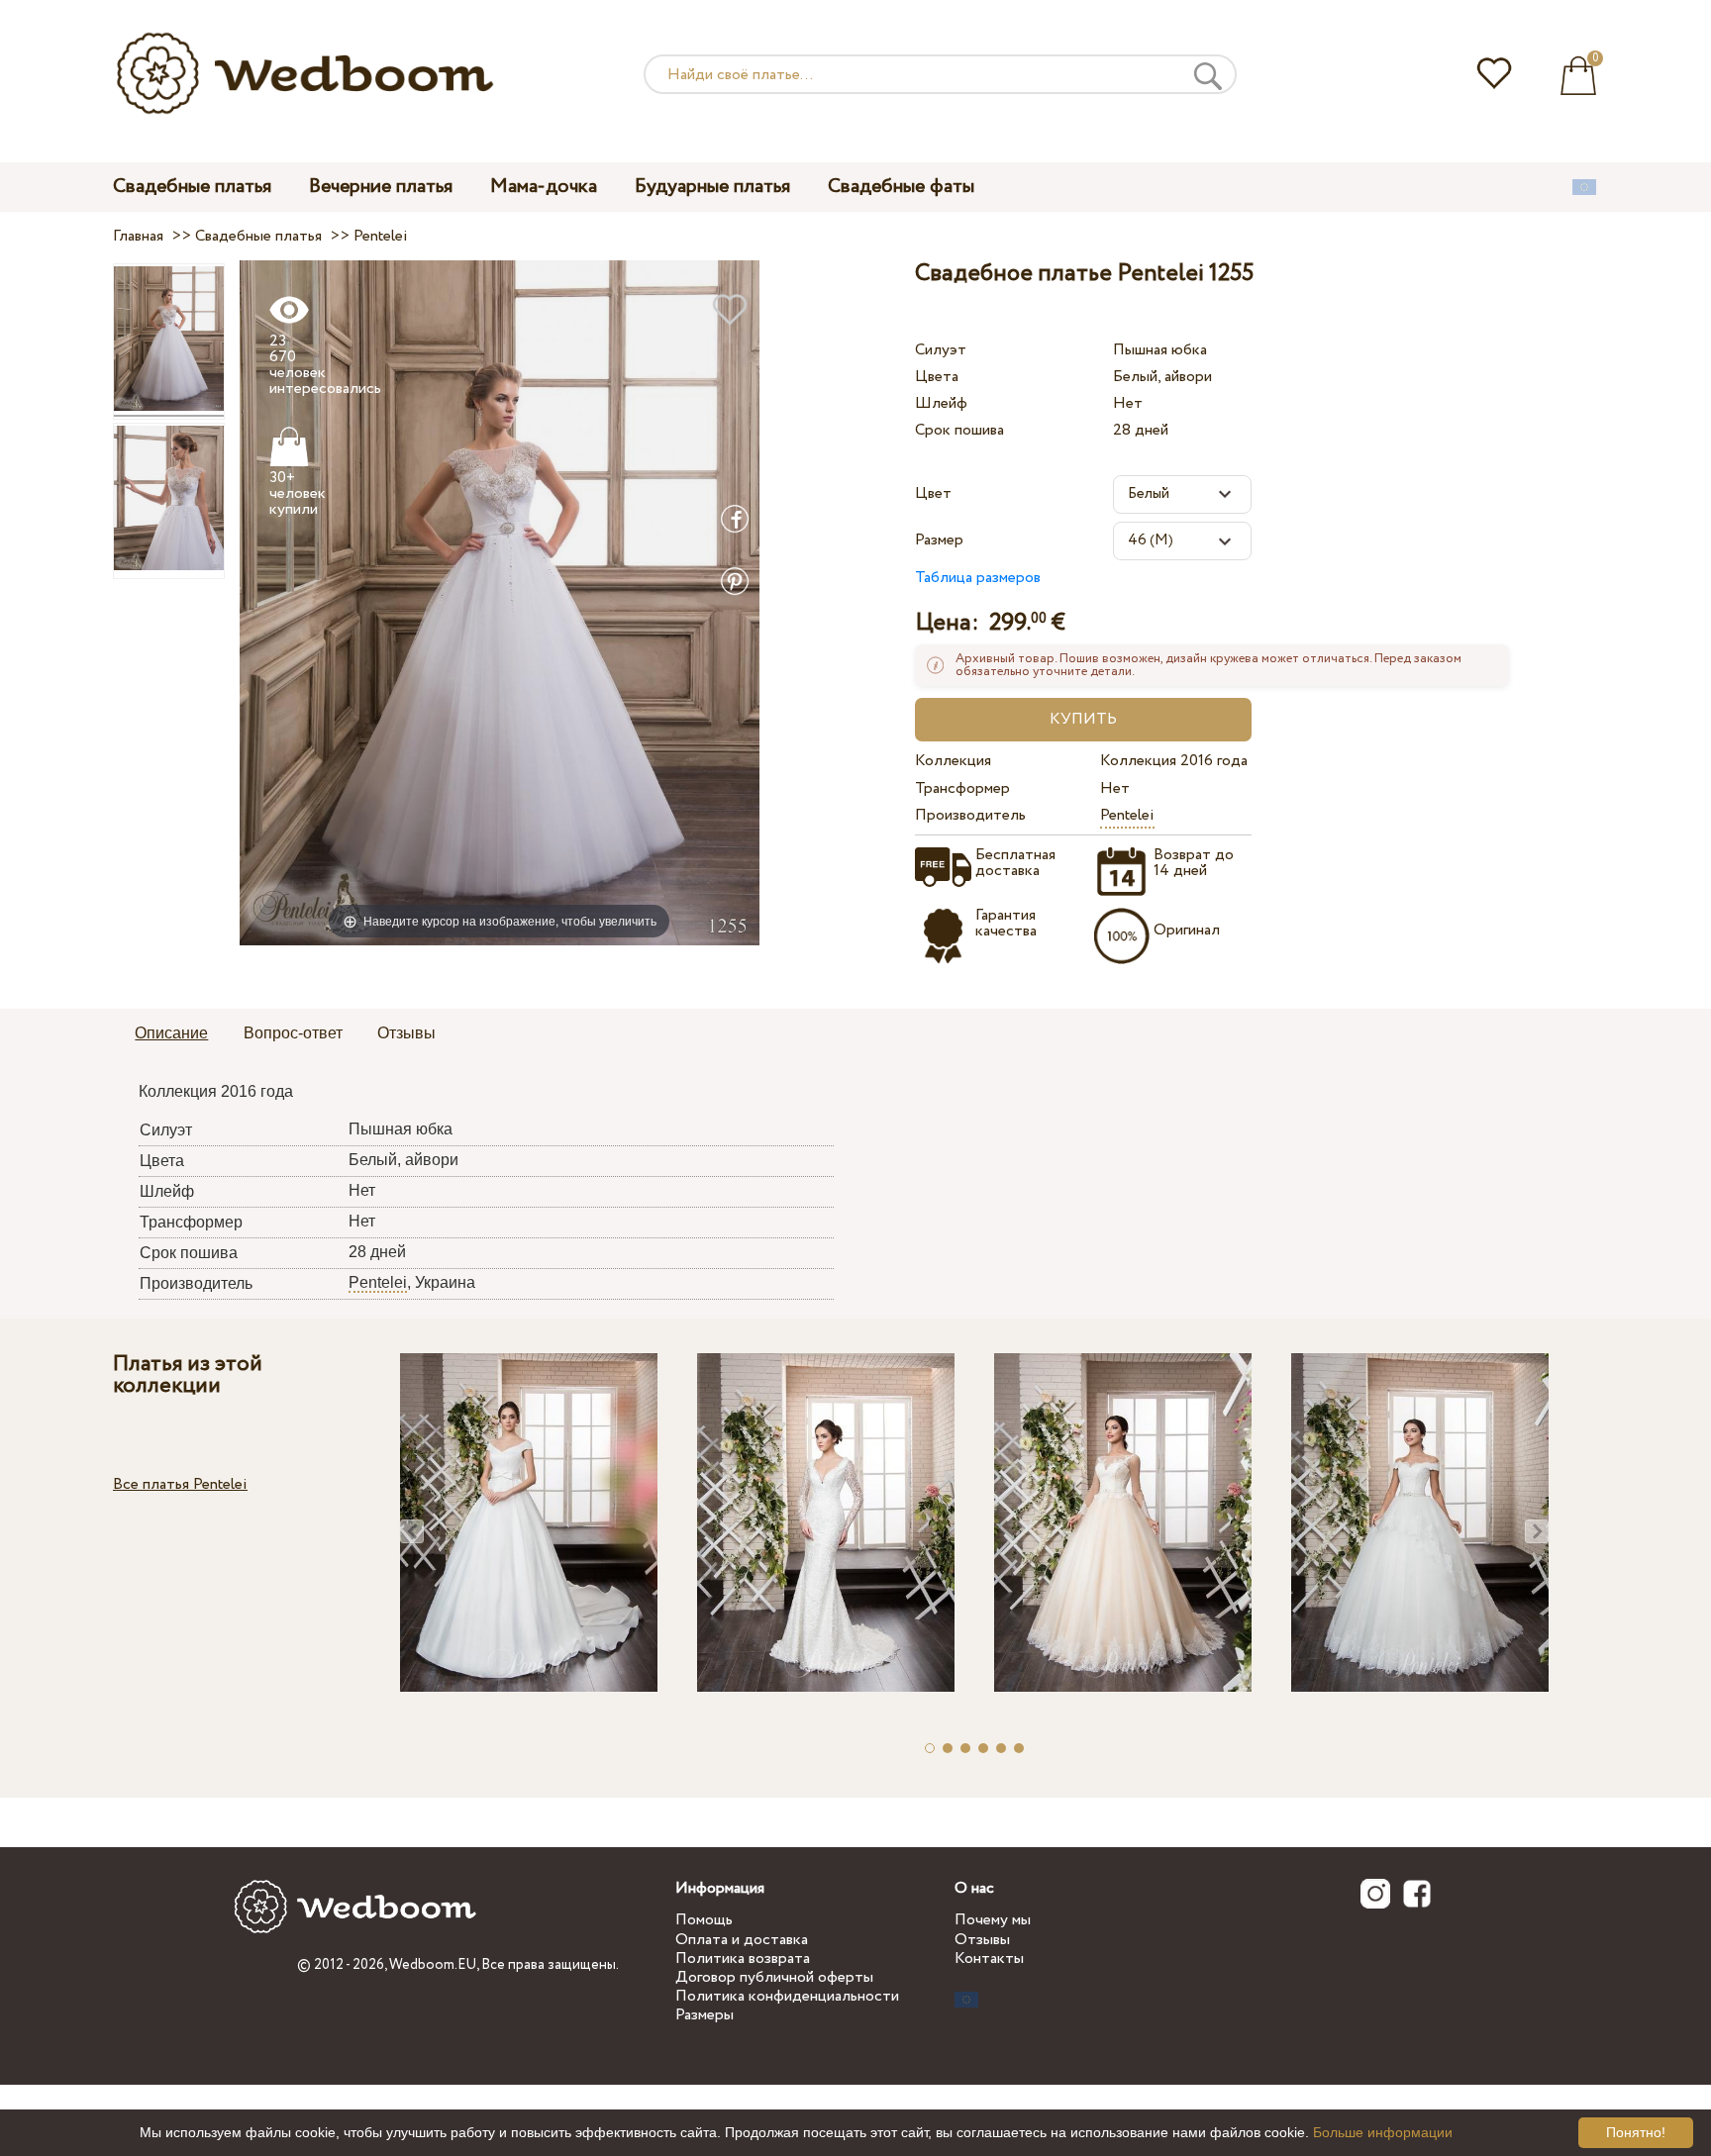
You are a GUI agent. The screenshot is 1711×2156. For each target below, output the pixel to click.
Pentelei (1127, 815)
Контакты (989, 1959)
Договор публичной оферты (774, 1977)
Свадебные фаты (901, 187)
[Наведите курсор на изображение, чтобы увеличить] (500, 601)
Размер (939, 540)
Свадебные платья (192, 187)
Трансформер (962, 788)
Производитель (970, 815)
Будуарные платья (712, 187)
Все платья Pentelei (180, 1484)
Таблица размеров (978, 578)
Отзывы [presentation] (406, 1033)
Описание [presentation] (171, 1033)
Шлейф (941, 403)
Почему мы (993, 1920)
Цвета (937, 377)
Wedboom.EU (433, 1965)
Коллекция (953, 761)
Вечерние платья (381, 187)
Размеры (705, 2015)
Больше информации (1383, 2132)
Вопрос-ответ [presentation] (293, 1033)
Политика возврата (743, 1959)
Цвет (933, 493)
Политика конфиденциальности (787, 1996)
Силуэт (941, 350)
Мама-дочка (544, 187)
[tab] (171, 1034)
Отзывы (982, 1940)
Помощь (704, 1920)
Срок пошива (959, 430)
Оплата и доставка (742, 1940)
